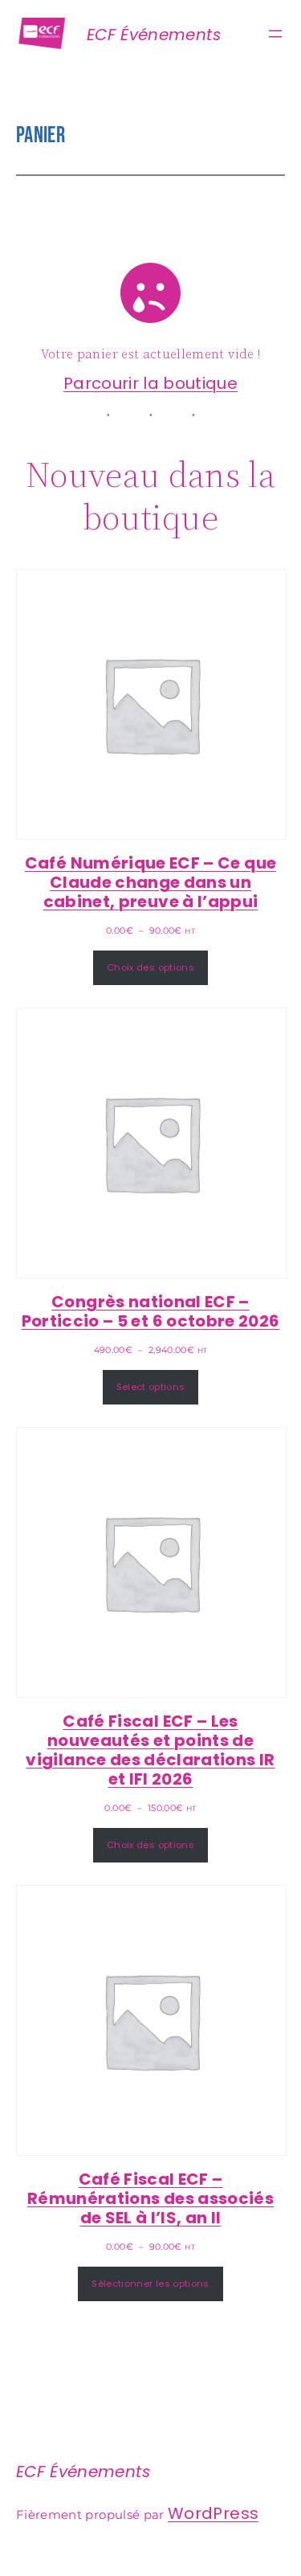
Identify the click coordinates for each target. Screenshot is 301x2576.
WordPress (213, 2513)
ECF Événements (154, 35)
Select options (151, 1387)
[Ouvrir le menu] (275, 34)
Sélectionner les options (150, 2284)
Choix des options (150, 967)
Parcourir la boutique (150, 383)
